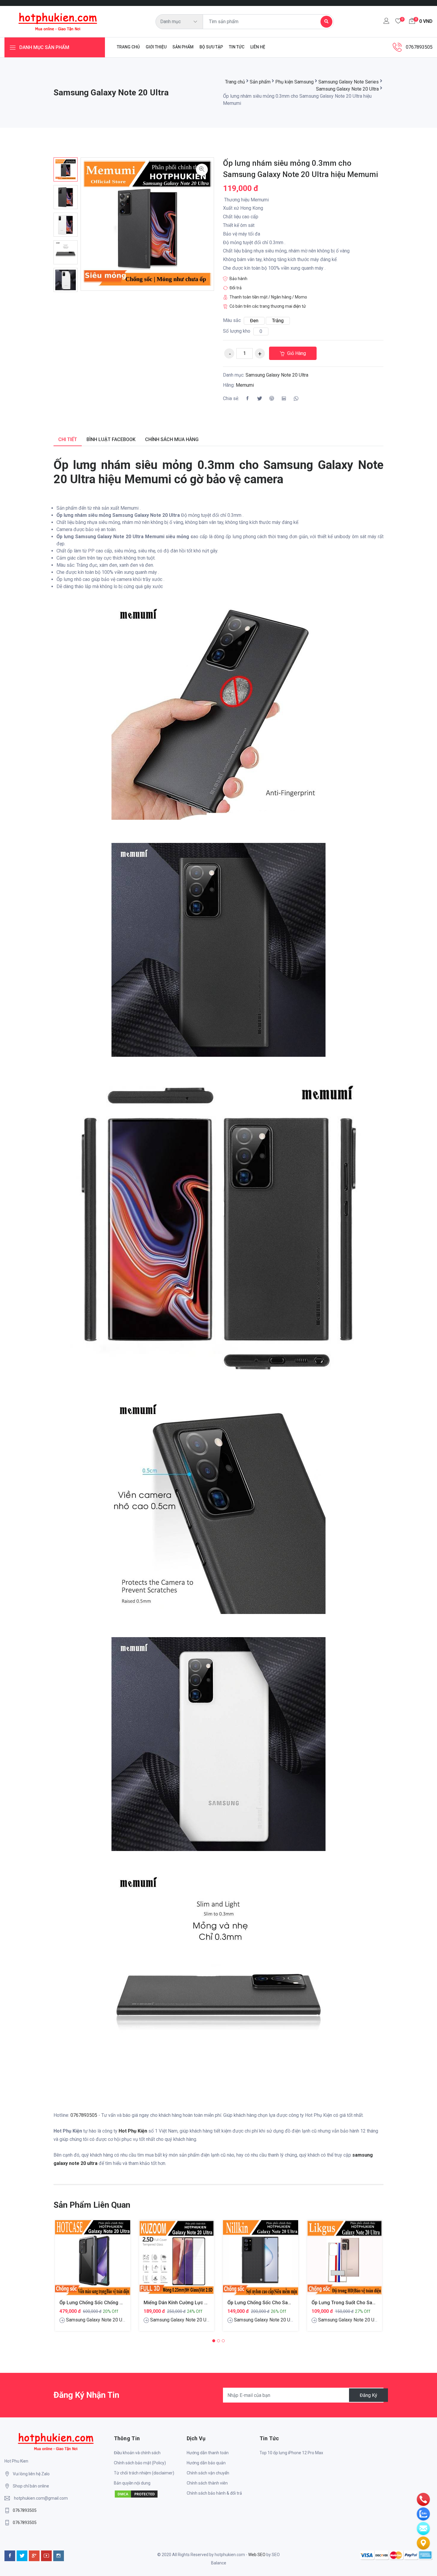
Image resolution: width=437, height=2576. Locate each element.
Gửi (218, 1364)
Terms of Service (274, 1343)
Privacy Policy (240, 1343)
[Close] (331, 1182)
